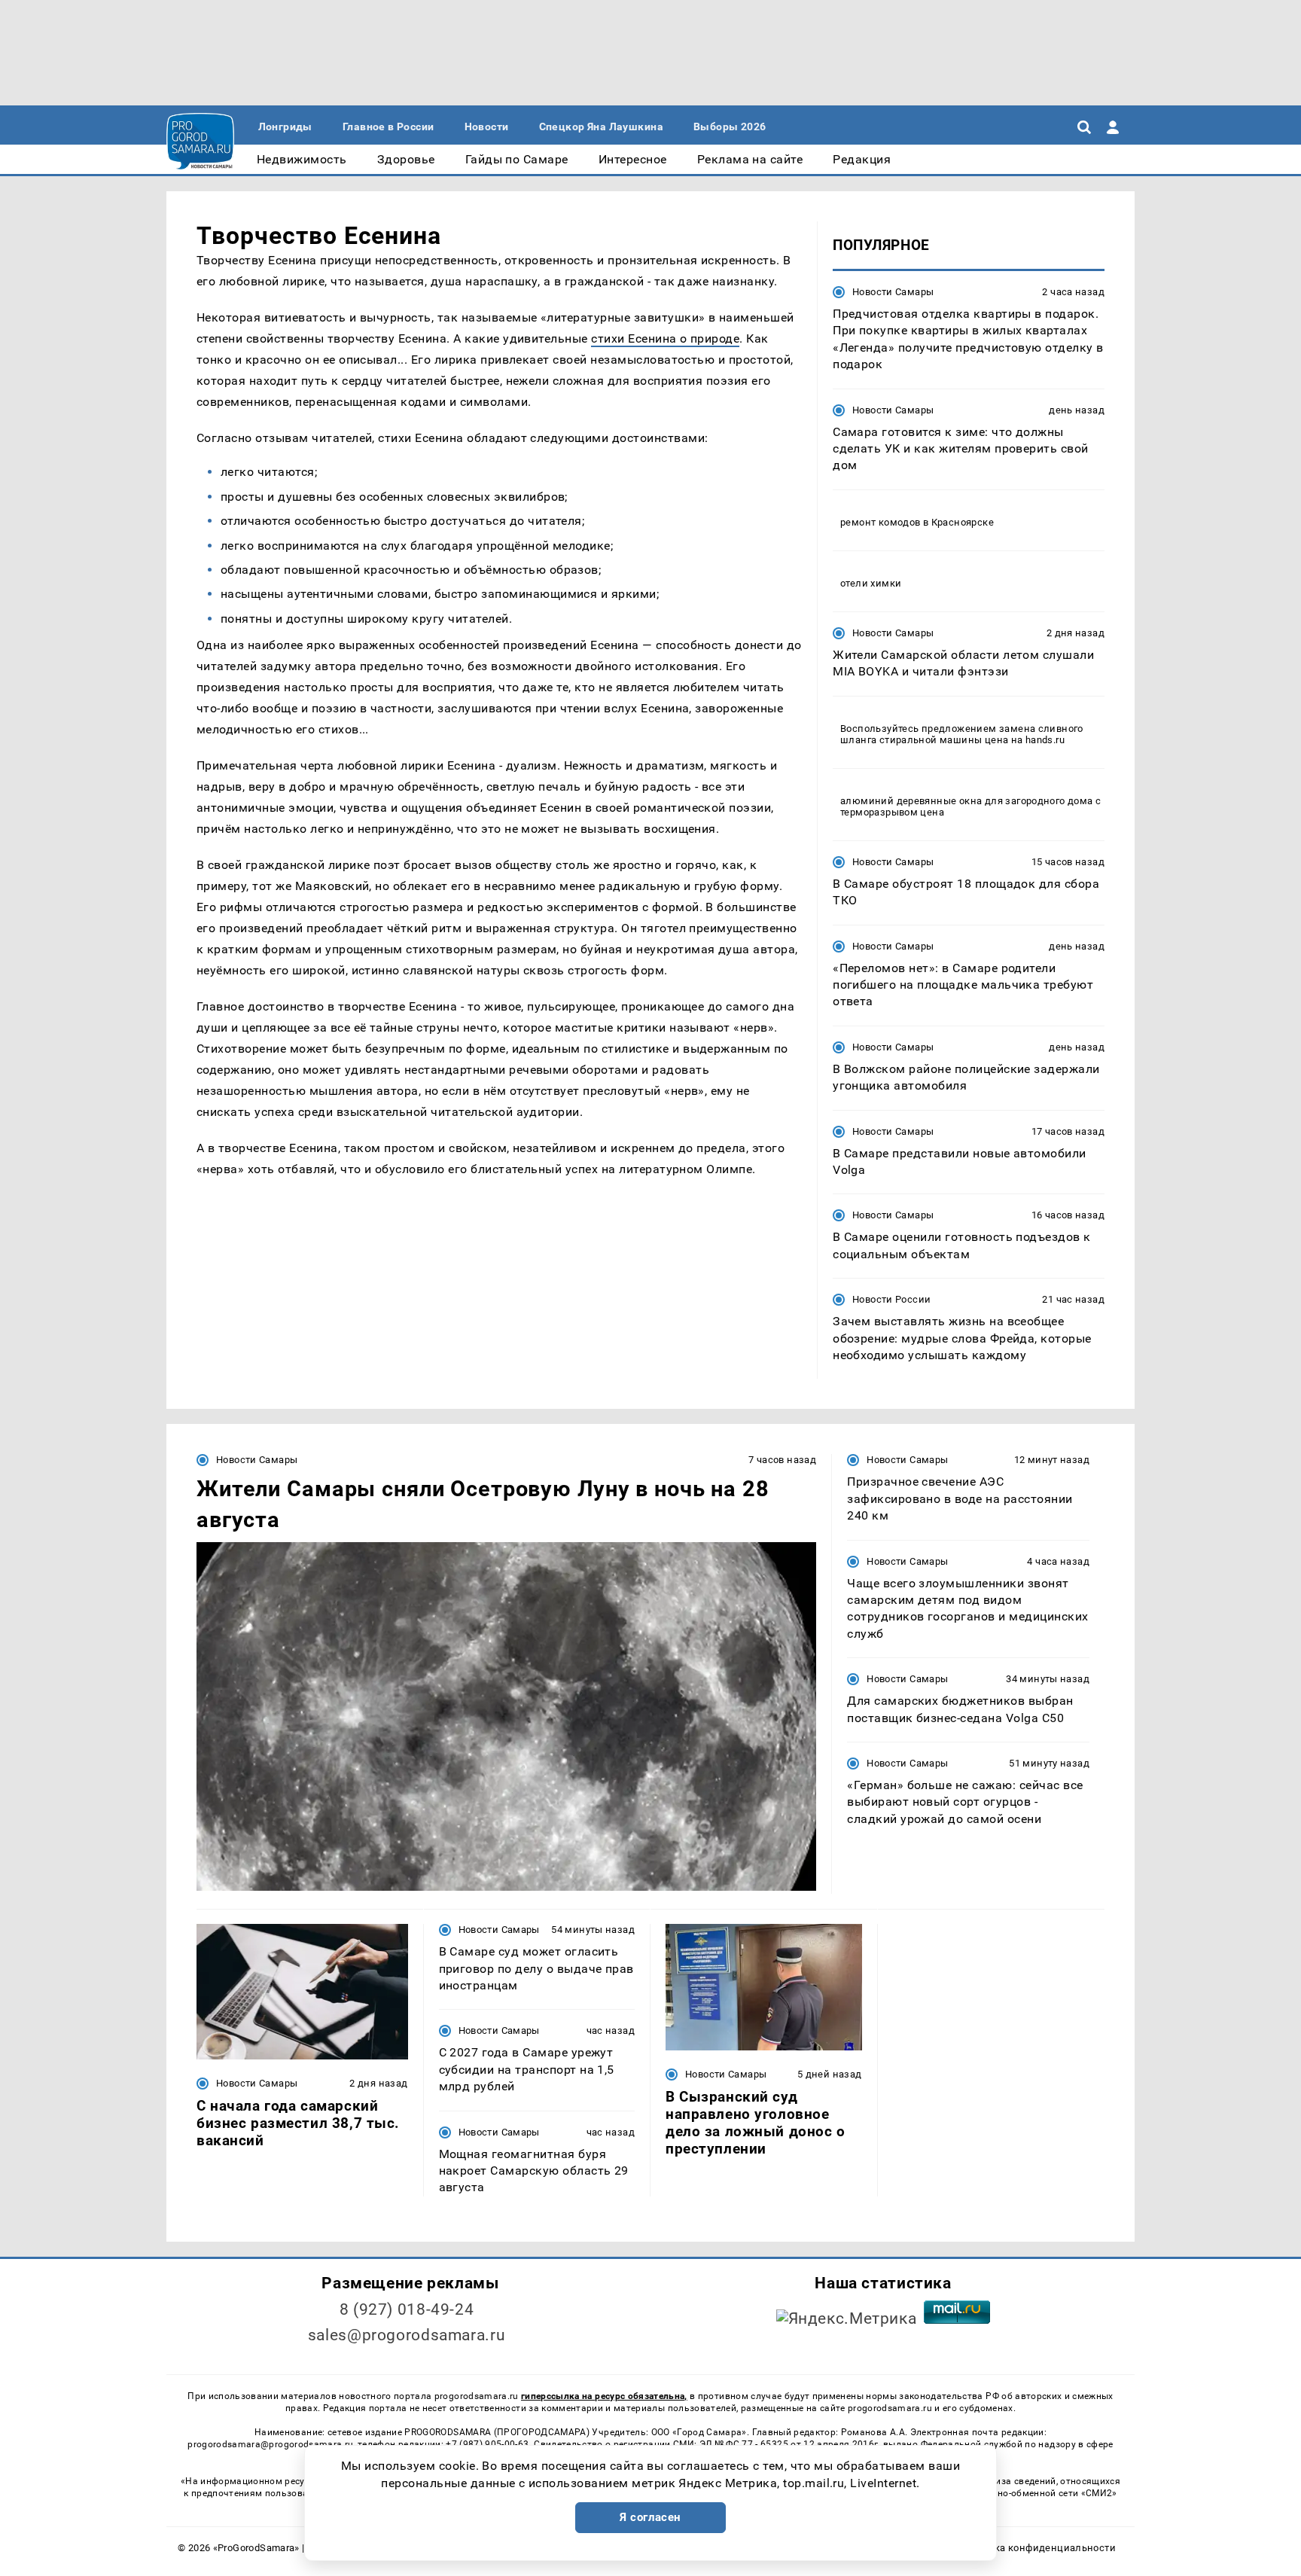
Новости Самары (893, 292)
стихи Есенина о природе (665, 338)
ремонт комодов (880, 522)
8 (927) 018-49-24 (407, 2309)
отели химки (871, 583)
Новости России (891, 1299)
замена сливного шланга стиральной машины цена (962, 734)
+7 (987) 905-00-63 (487, 2444)
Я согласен (650, 2517)
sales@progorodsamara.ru (407, 2335)
